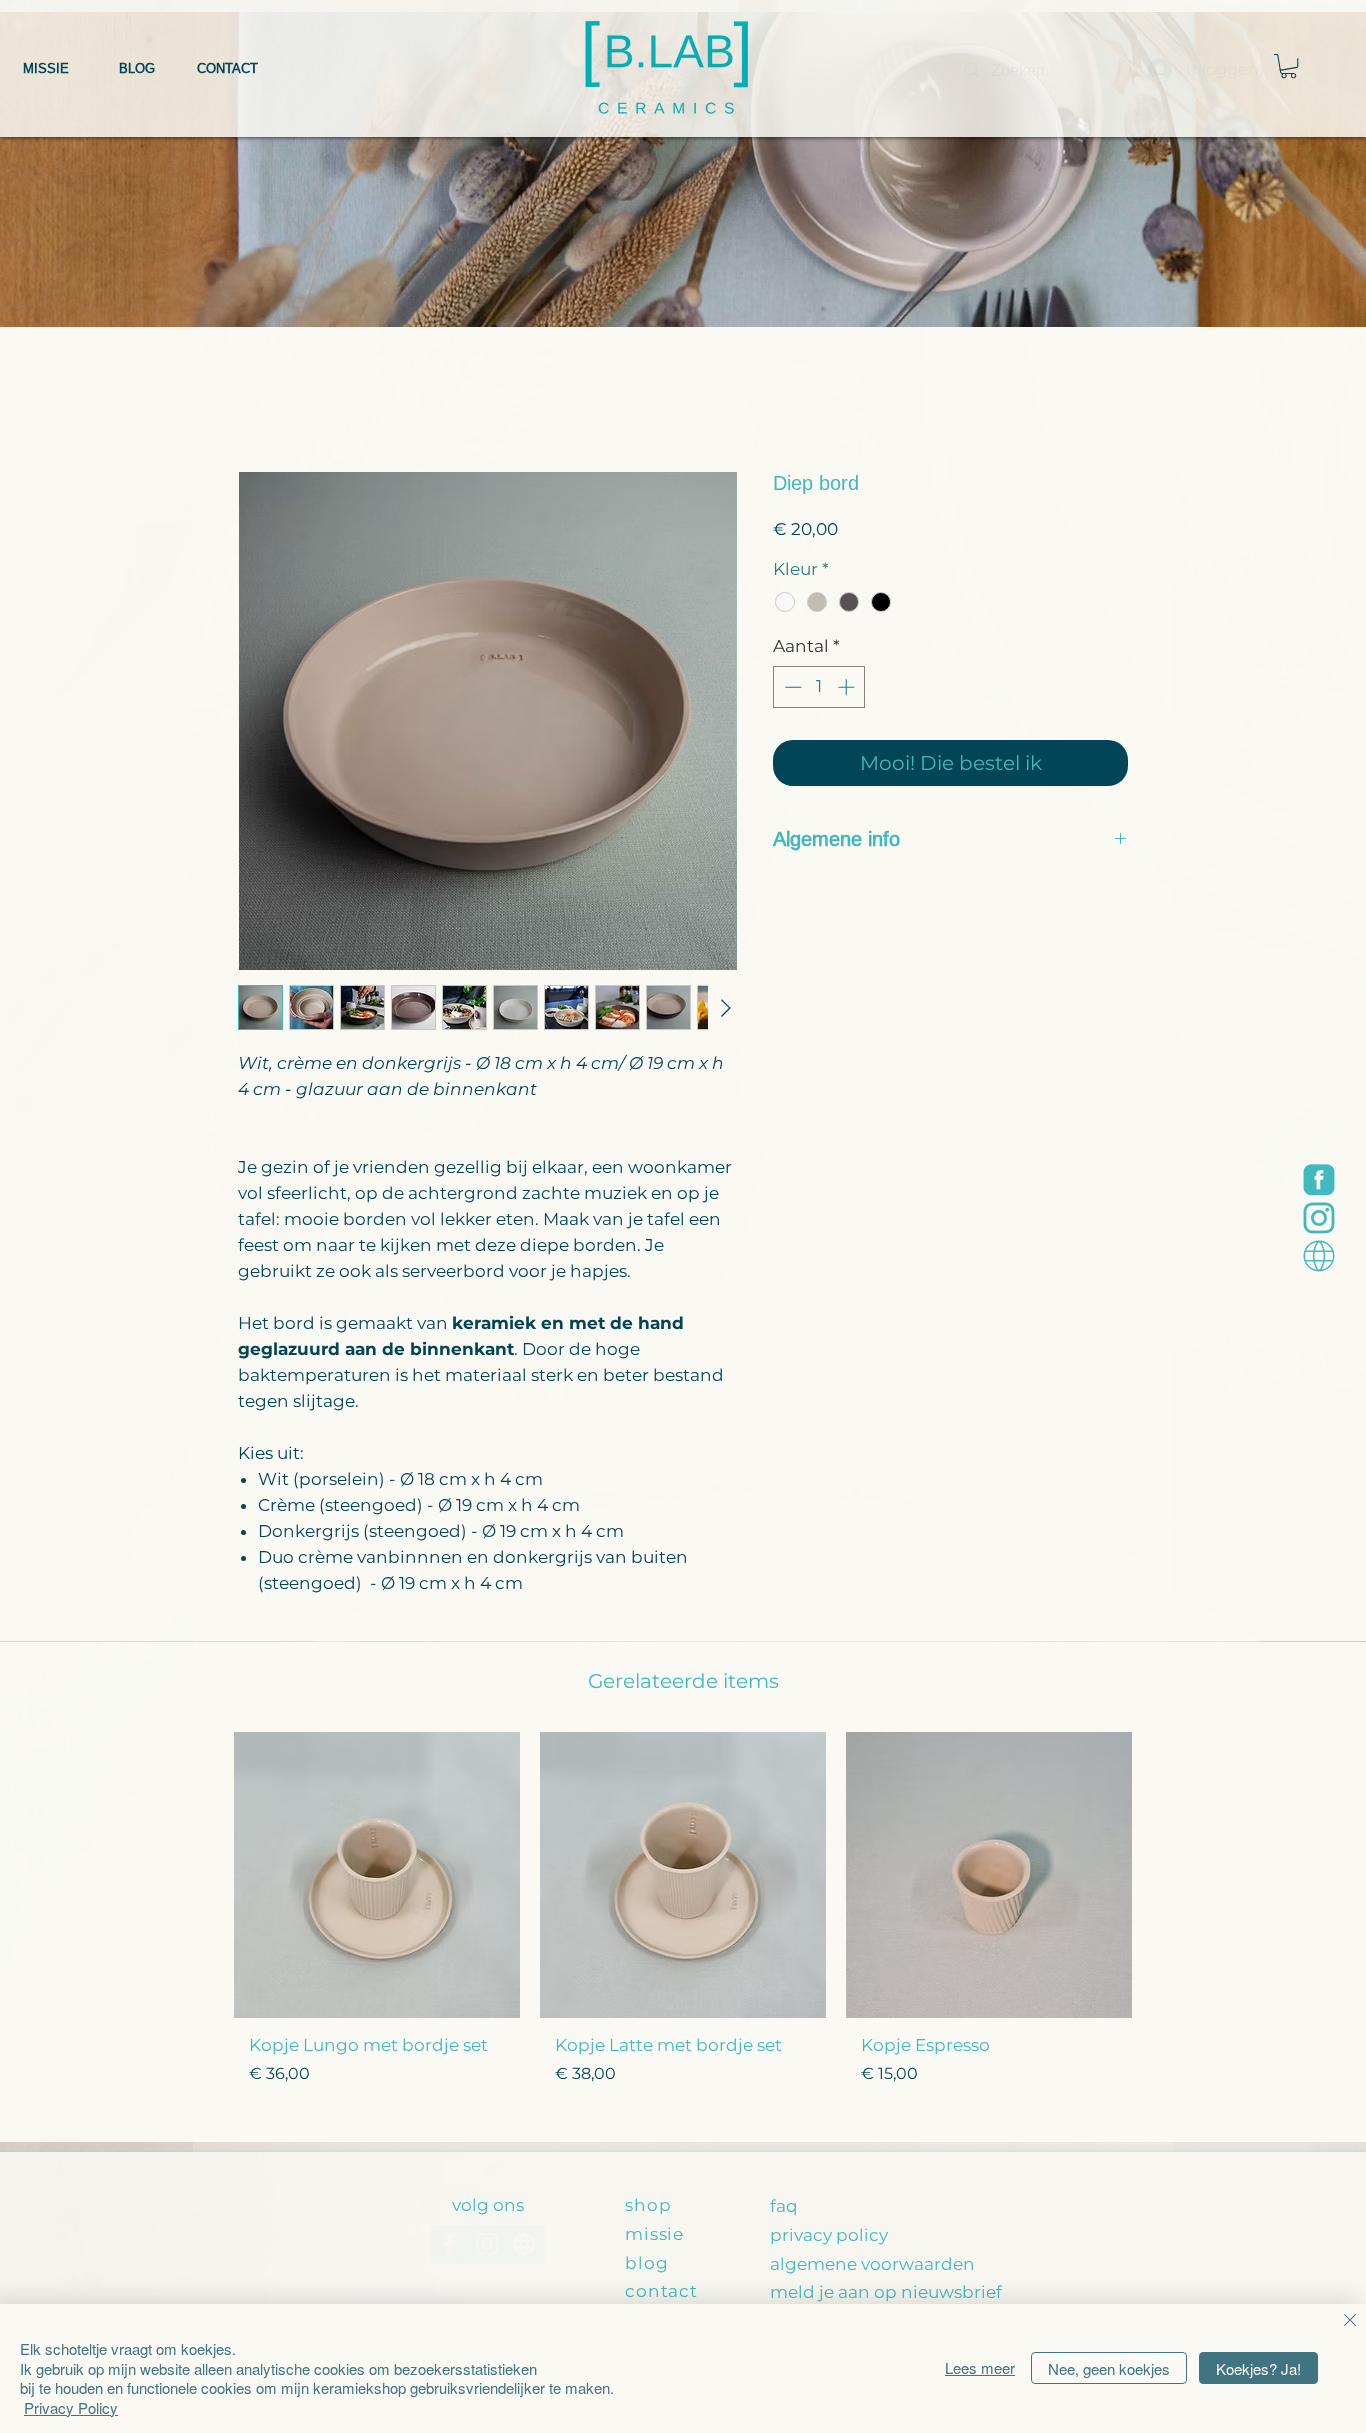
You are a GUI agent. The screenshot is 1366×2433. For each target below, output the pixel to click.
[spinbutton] (819, 687)
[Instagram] (1319, 1218)
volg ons (488, 2205)
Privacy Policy (71, 2407)
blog (646, 2263)
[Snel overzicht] (377, 1875)
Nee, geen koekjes (1109, 2368)
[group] (683, 1928)
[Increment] (848, 687)
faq (784, 2206)
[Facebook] (1319, 1180)
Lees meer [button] (980, 2367)
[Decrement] (791, 687)
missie (654, 2234)
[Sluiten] (1350, 2321)
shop (648, 2205)
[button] (1288, 66)
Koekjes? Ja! (1258, 2368)
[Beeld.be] (1319, 1256)
